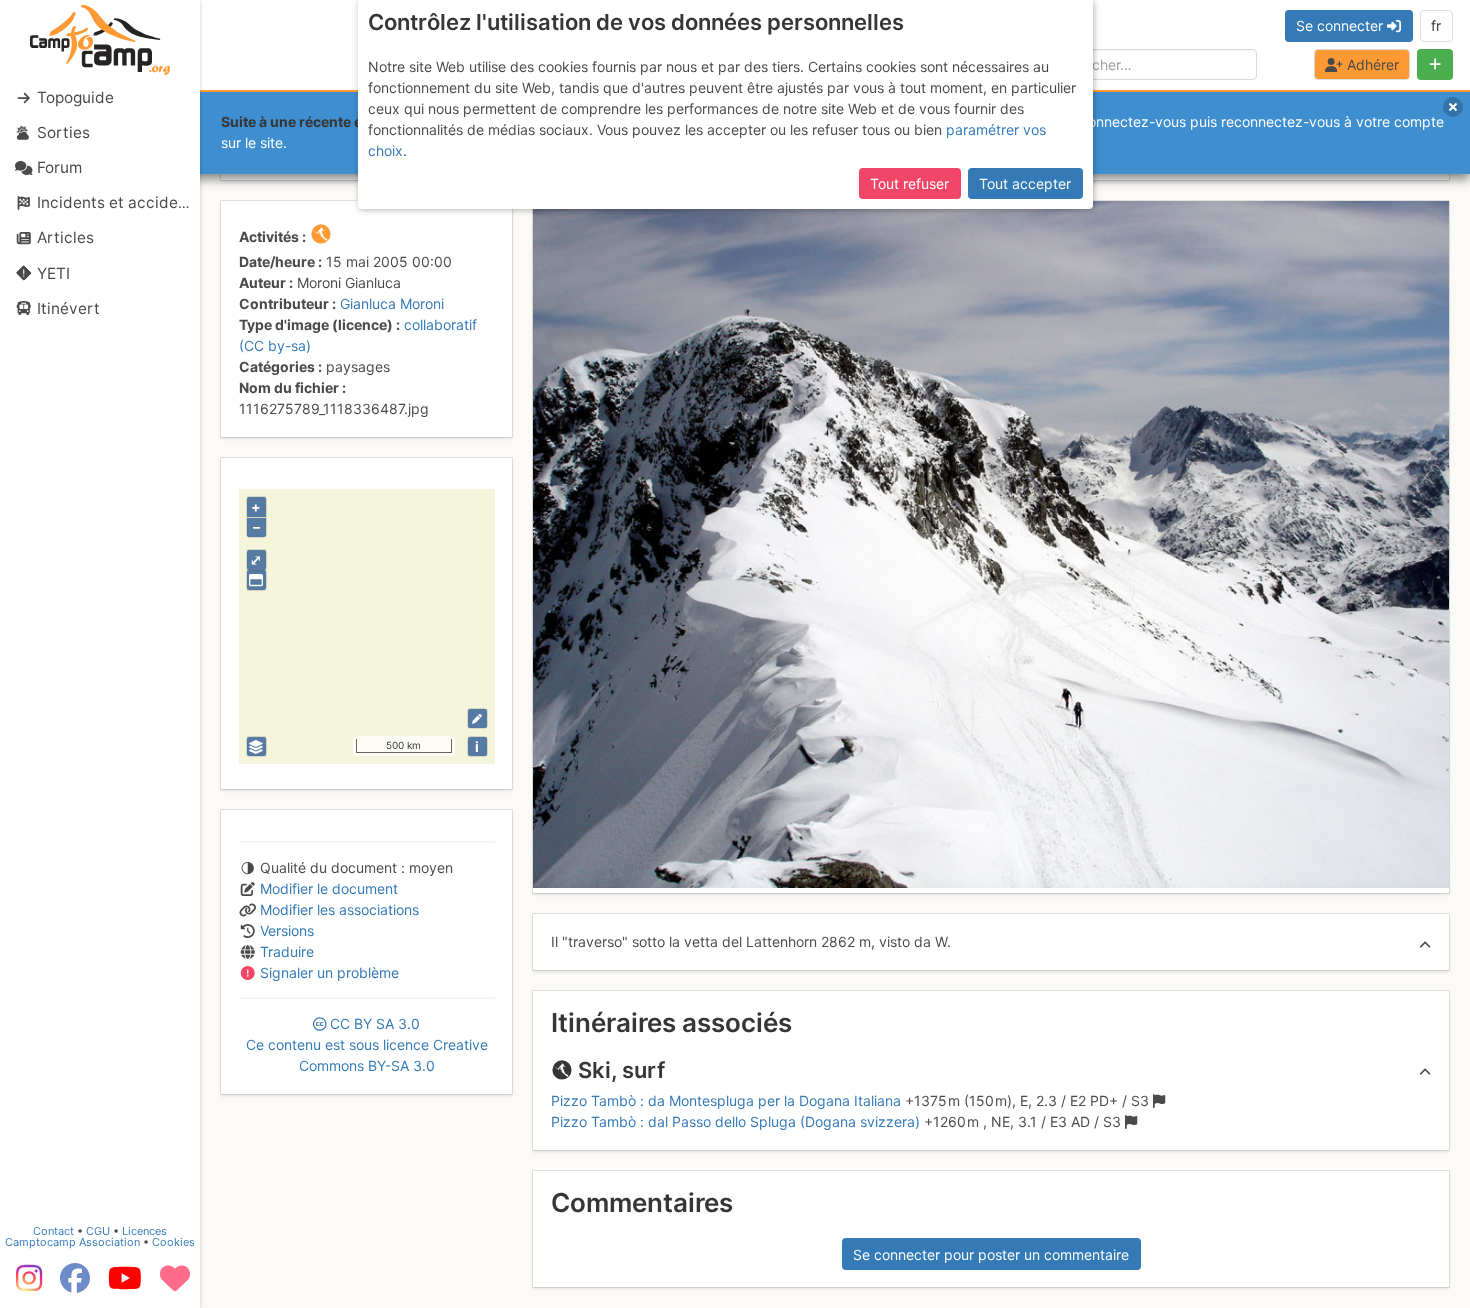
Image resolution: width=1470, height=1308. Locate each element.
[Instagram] (25, 1285)
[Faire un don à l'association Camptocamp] (175, 1285)
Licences (144, 1231)
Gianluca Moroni (392, 303)
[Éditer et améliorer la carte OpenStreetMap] (477, 718)
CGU (98, 1231)
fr (1436, 25)
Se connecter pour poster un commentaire (991, 1254)
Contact (53, 1231)
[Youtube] (125, 1285)
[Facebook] (75, 1285)
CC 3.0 (367, 1044)
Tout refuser (909, 183)
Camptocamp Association (72, 1242)
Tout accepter (1025, 183)
